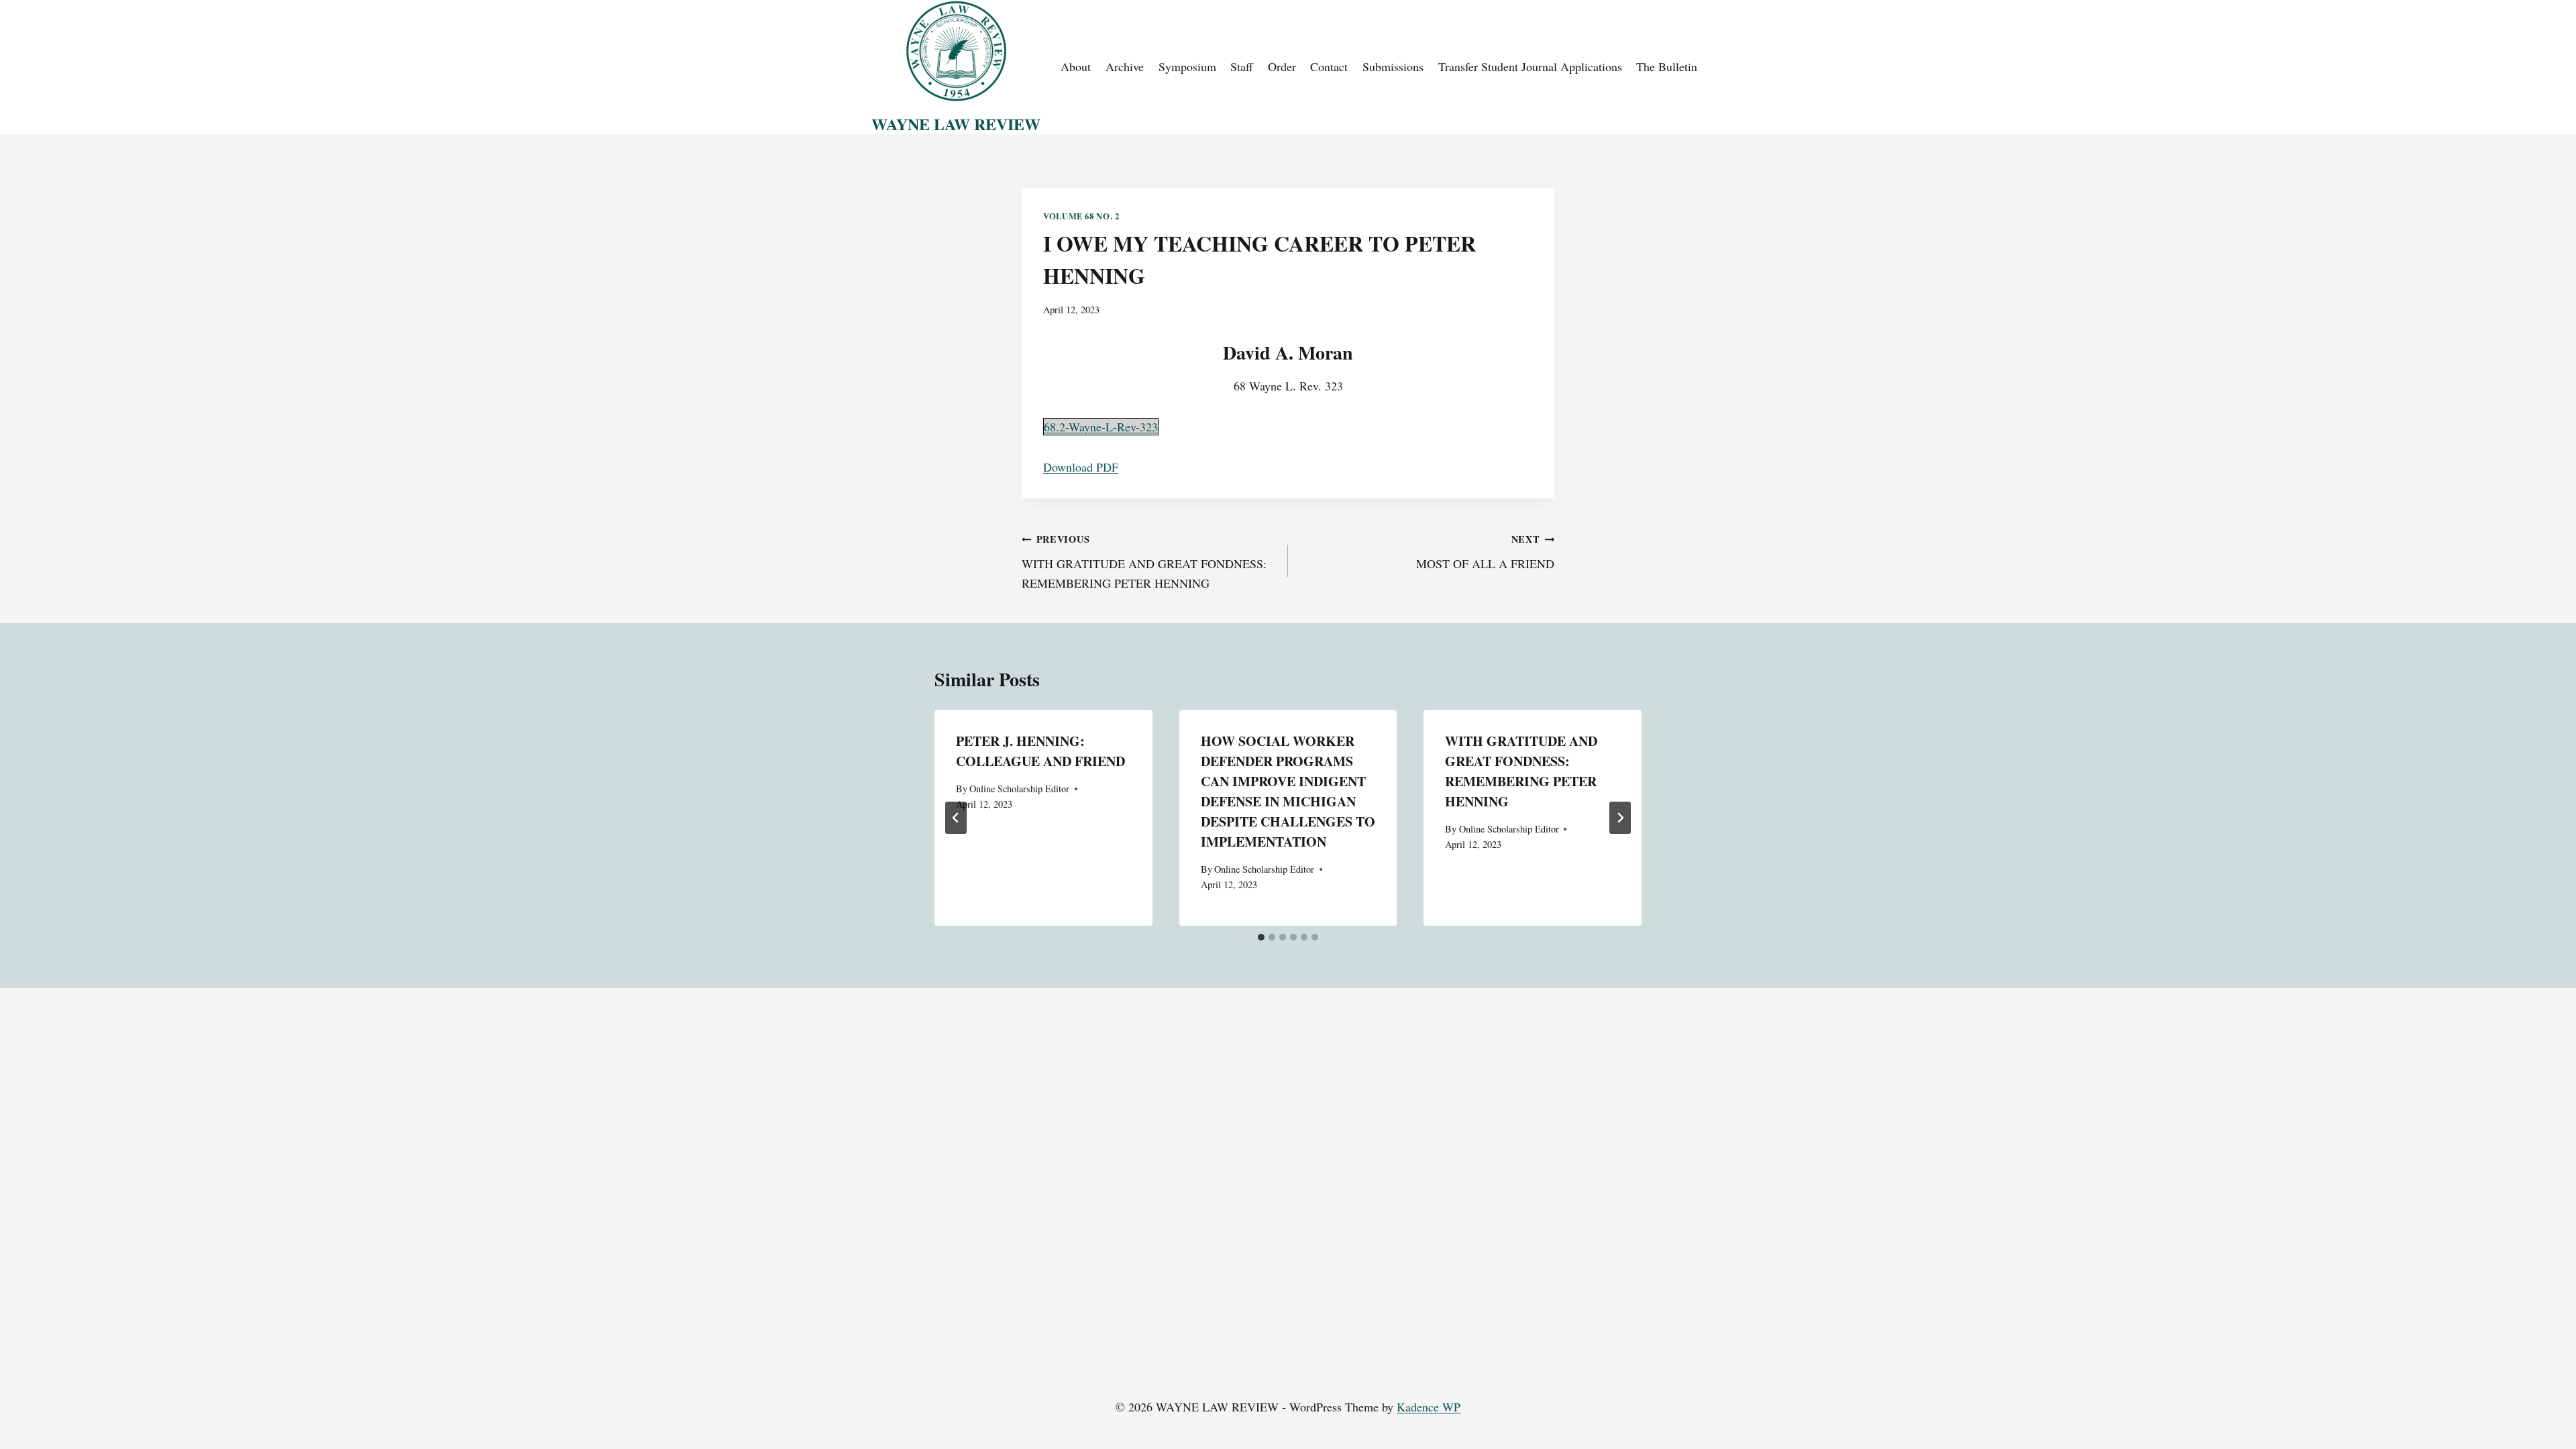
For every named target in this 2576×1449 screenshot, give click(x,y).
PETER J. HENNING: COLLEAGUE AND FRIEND (1040, 751)
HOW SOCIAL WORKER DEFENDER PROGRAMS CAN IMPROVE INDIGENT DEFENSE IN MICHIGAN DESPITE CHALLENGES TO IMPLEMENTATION (1288, 791)
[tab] (1261, 937)
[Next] (1620, 818)
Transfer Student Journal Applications (1530, 66)
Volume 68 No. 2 (1081, 216)
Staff (1242, 66)
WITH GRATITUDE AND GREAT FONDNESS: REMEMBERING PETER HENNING (1144, 561)
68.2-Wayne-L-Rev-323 (1101, 427)
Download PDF (1081, 467)
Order (1282, 66)
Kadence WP (1429, 1407)
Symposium (1187, 66)
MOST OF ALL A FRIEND (1485, 552)
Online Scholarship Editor (1019, 789)
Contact (1329, 66)
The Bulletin (1667, 66)
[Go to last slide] (956, 818)
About (1076, 66)
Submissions (1393, 66)
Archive (1125, 66)
